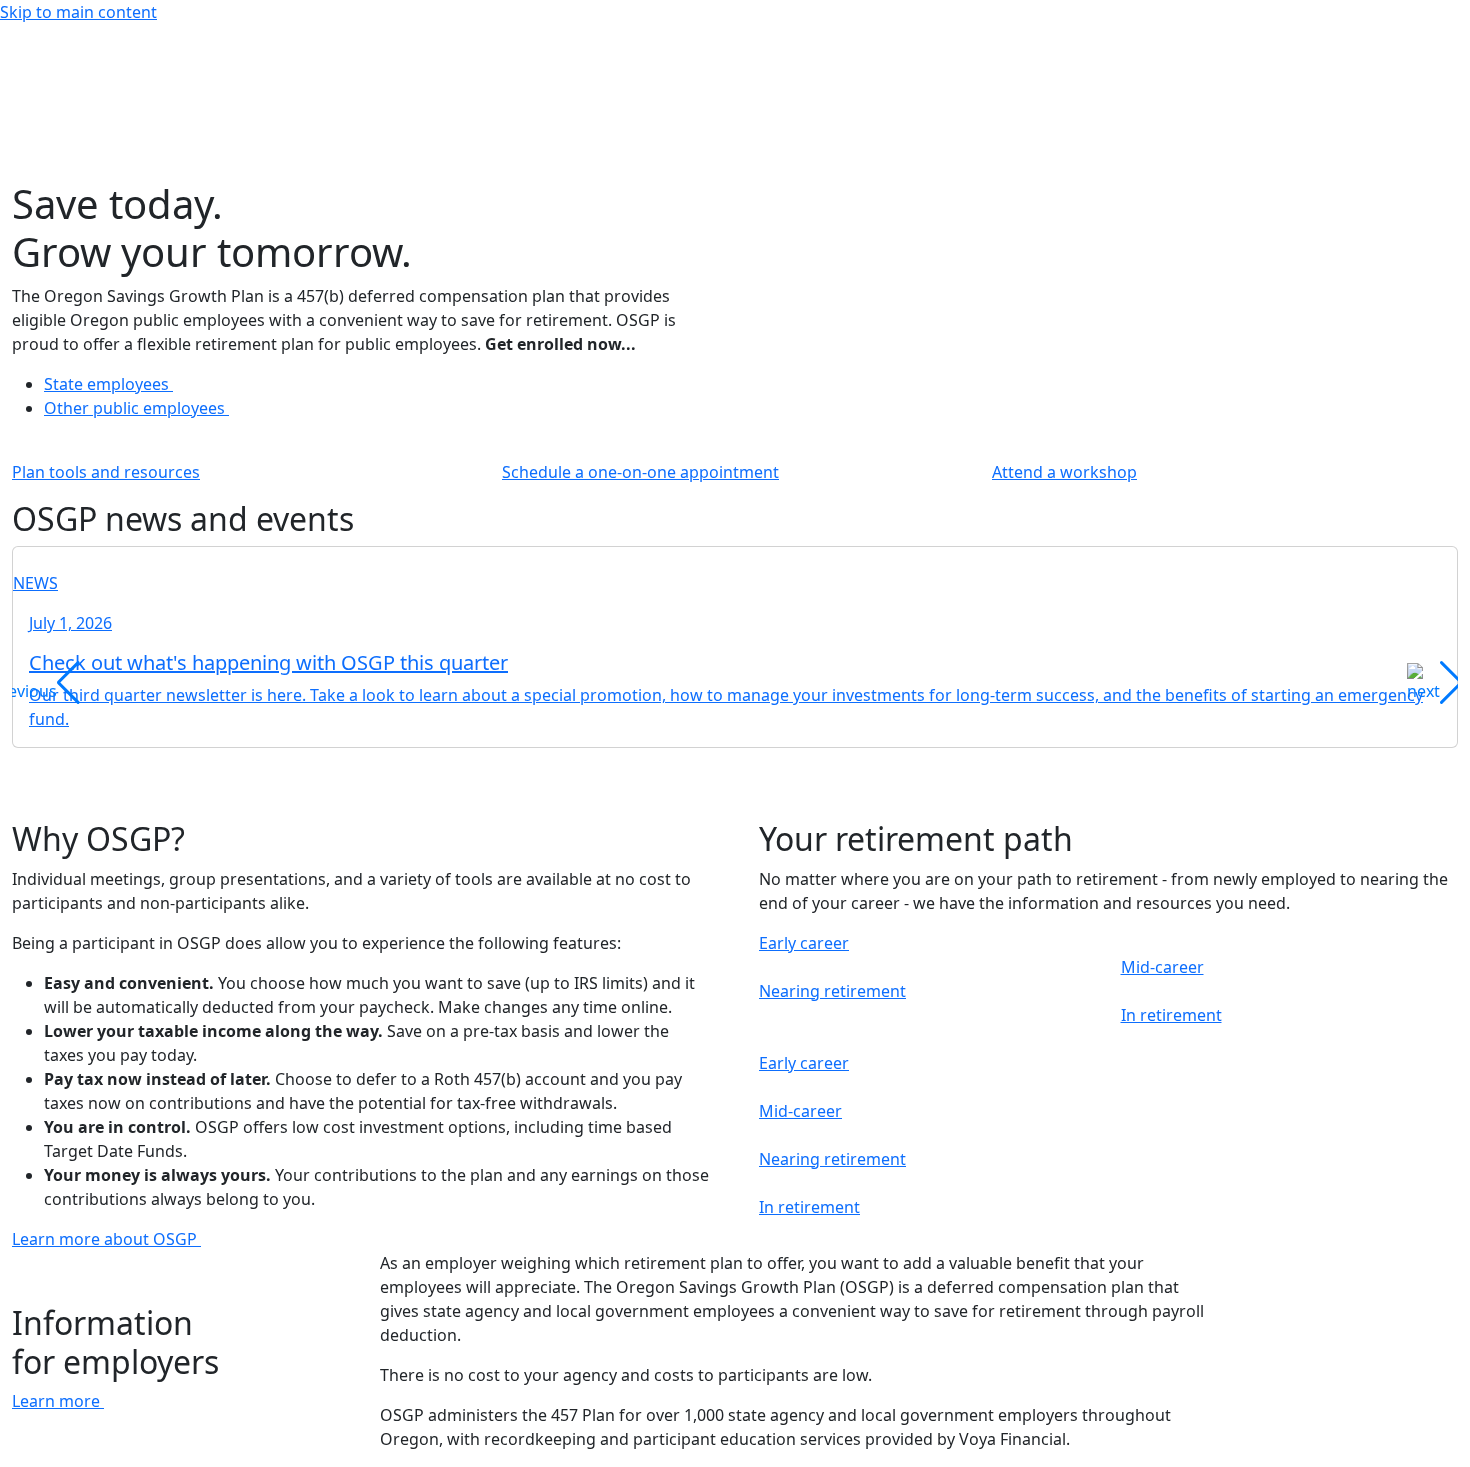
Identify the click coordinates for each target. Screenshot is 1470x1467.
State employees (108, 384)
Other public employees (136, 408)
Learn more (58, 1401)
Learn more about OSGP (106, 1239)
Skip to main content (78, 12)
